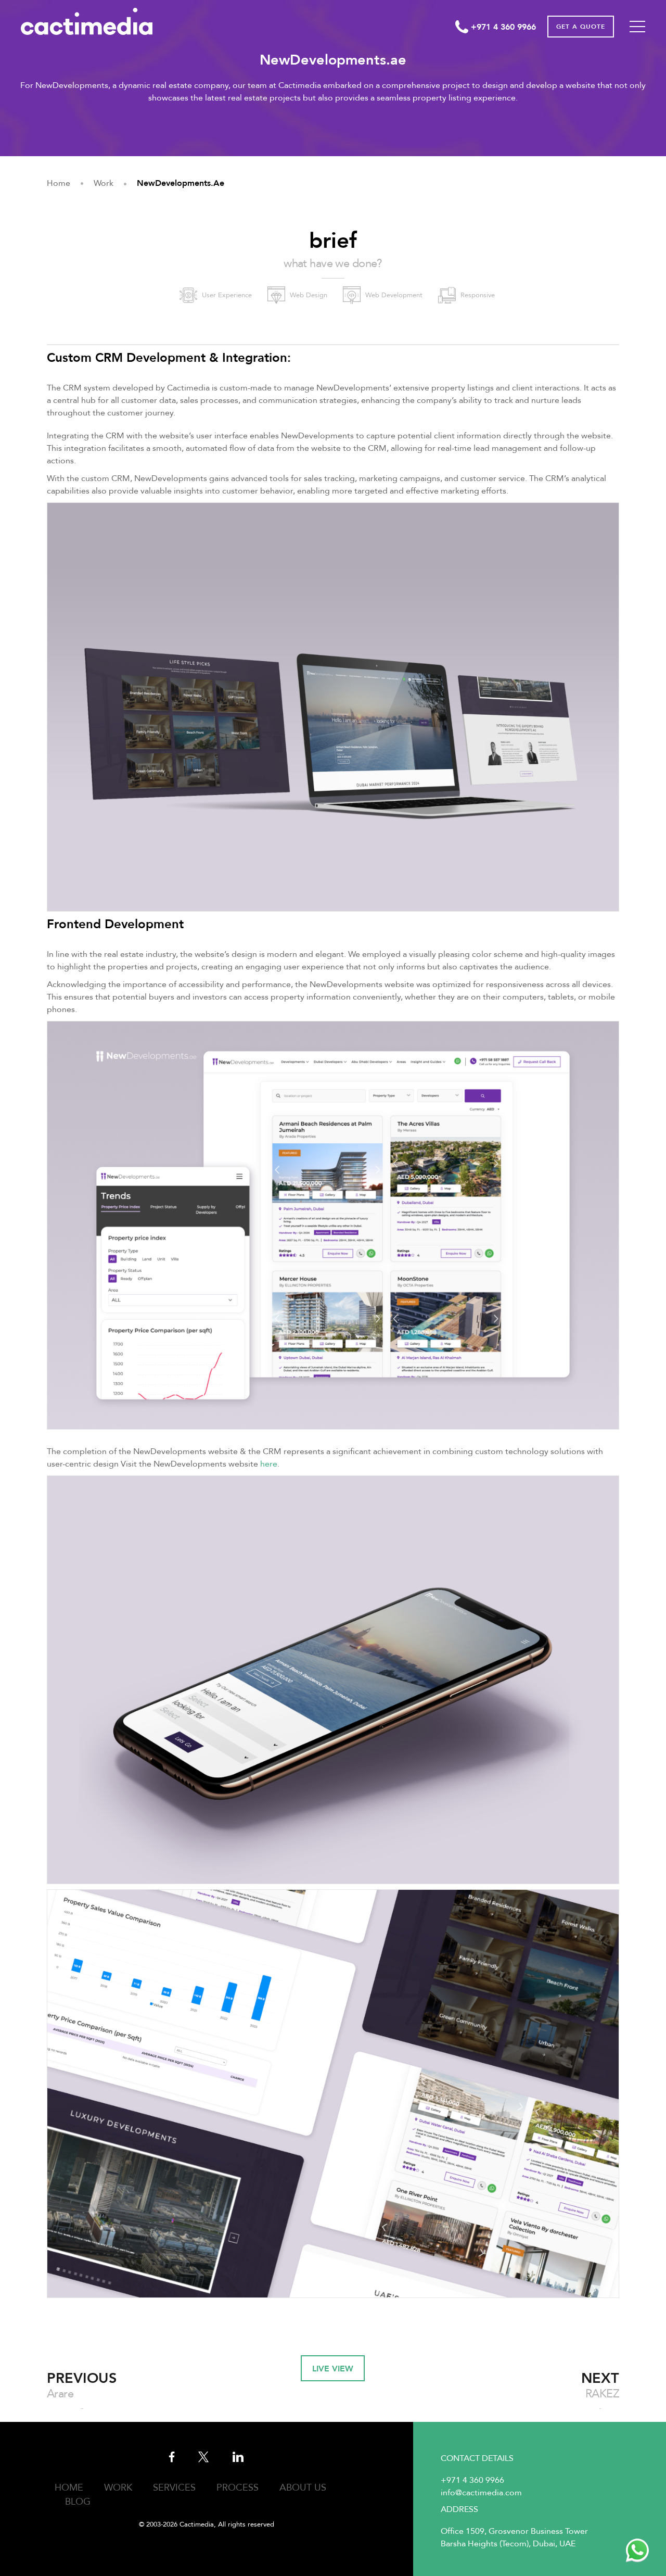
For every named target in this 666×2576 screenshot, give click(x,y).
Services (174, 2488)
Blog (78, 2502)
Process (238, 2488)
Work (118, 2488)
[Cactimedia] (87, 21)
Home (69, 2488)
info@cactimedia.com (481, 2493)
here (269, 1464)
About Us (303, 2488)
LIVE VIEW (333, 2369)
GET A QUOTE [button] (581, 27)
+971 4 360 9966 (472, 2480)
